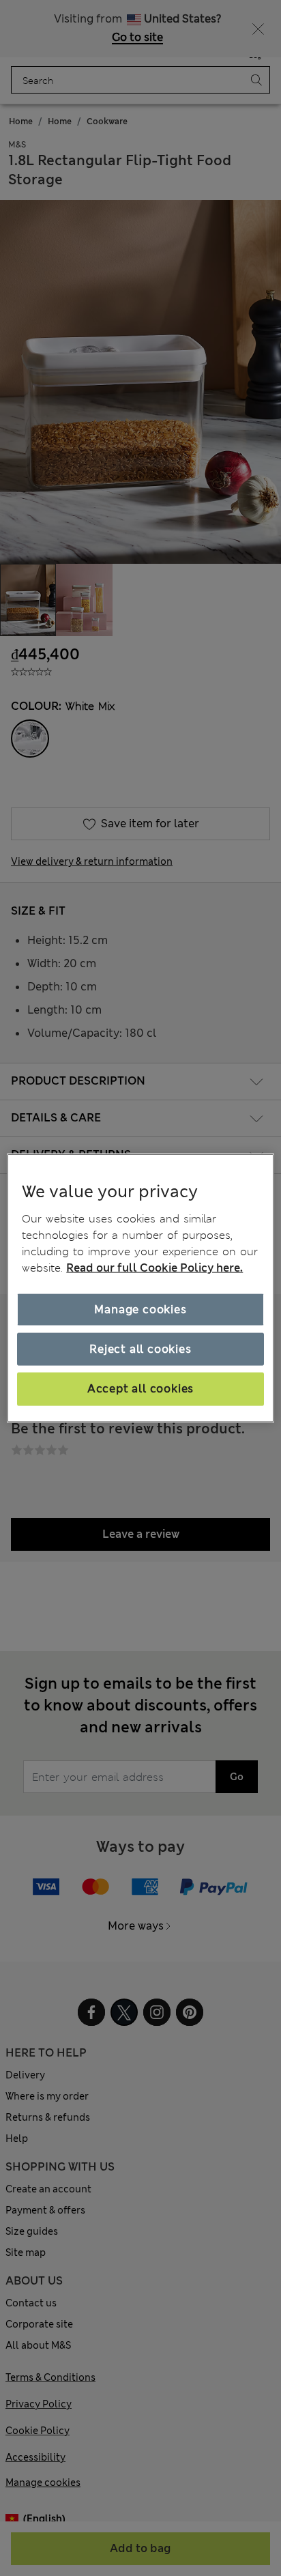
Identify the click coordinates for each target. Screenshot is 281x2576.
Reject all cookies (140, 1349)
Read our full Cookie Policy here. (154, 1267)
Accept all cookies (140, 1389)
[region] (140, 1288)
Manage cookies (140, 1309)
